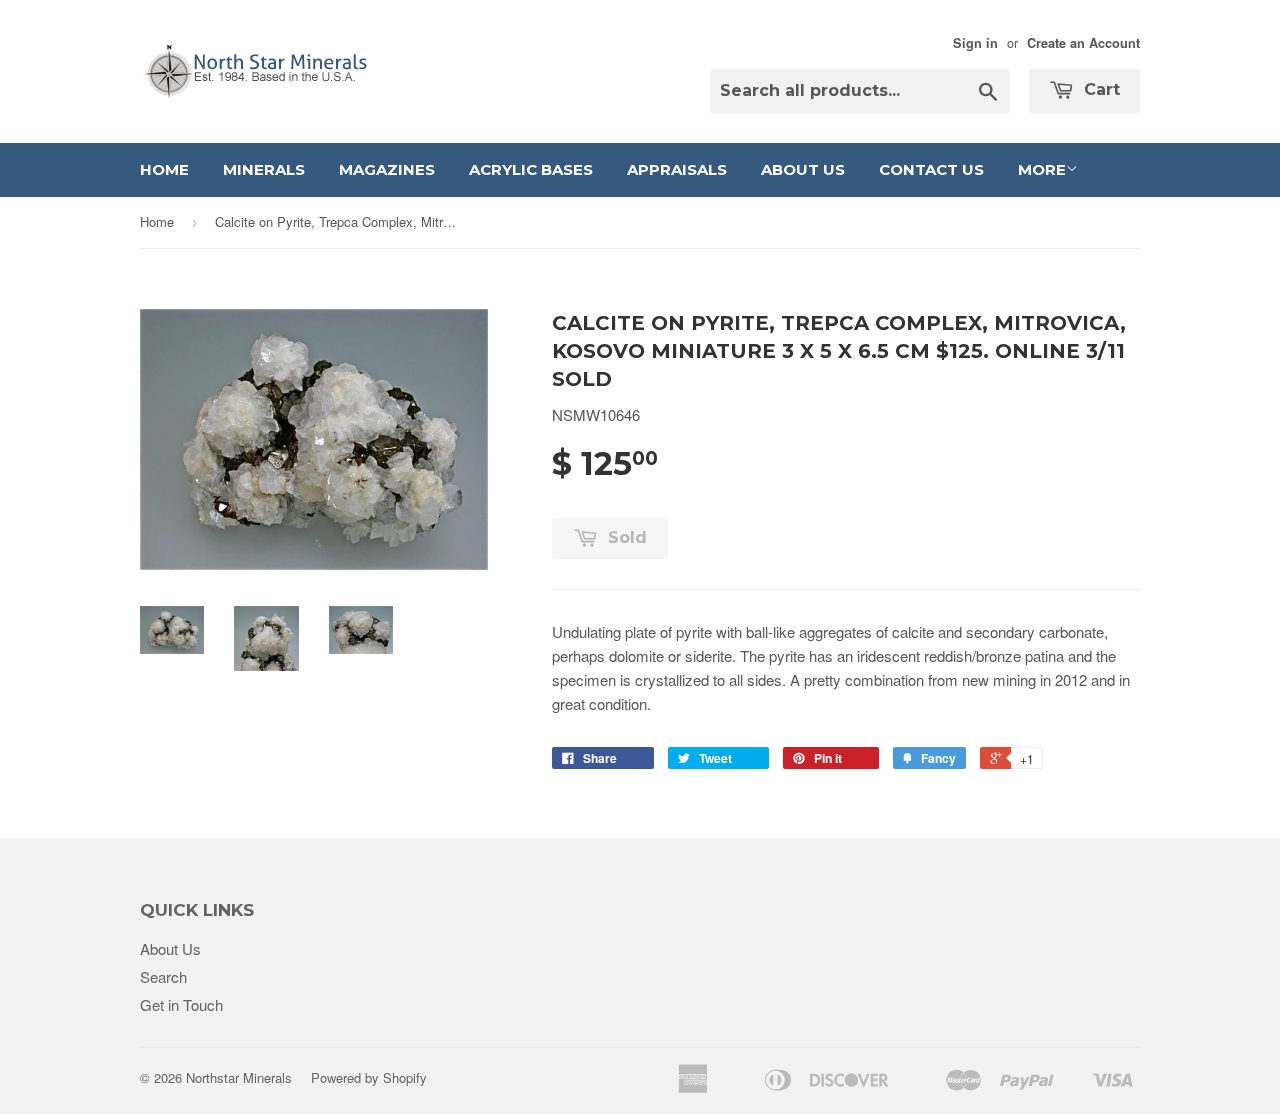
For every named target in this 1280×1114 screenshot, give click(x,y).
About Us (803, 169)
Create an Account (1083, 43)
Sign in (975, 43)
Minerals (264, 169)
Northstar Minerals (239, 1077)
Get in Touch (181, 1004)
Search (163, 976)
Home (164, 169)
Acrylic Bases (531, 169)
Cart (1099, 89)
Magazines (387, 169)
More (1042, 169)
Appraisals (677, 169)
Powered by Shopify (369, 1077)
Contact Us (931, 169)
